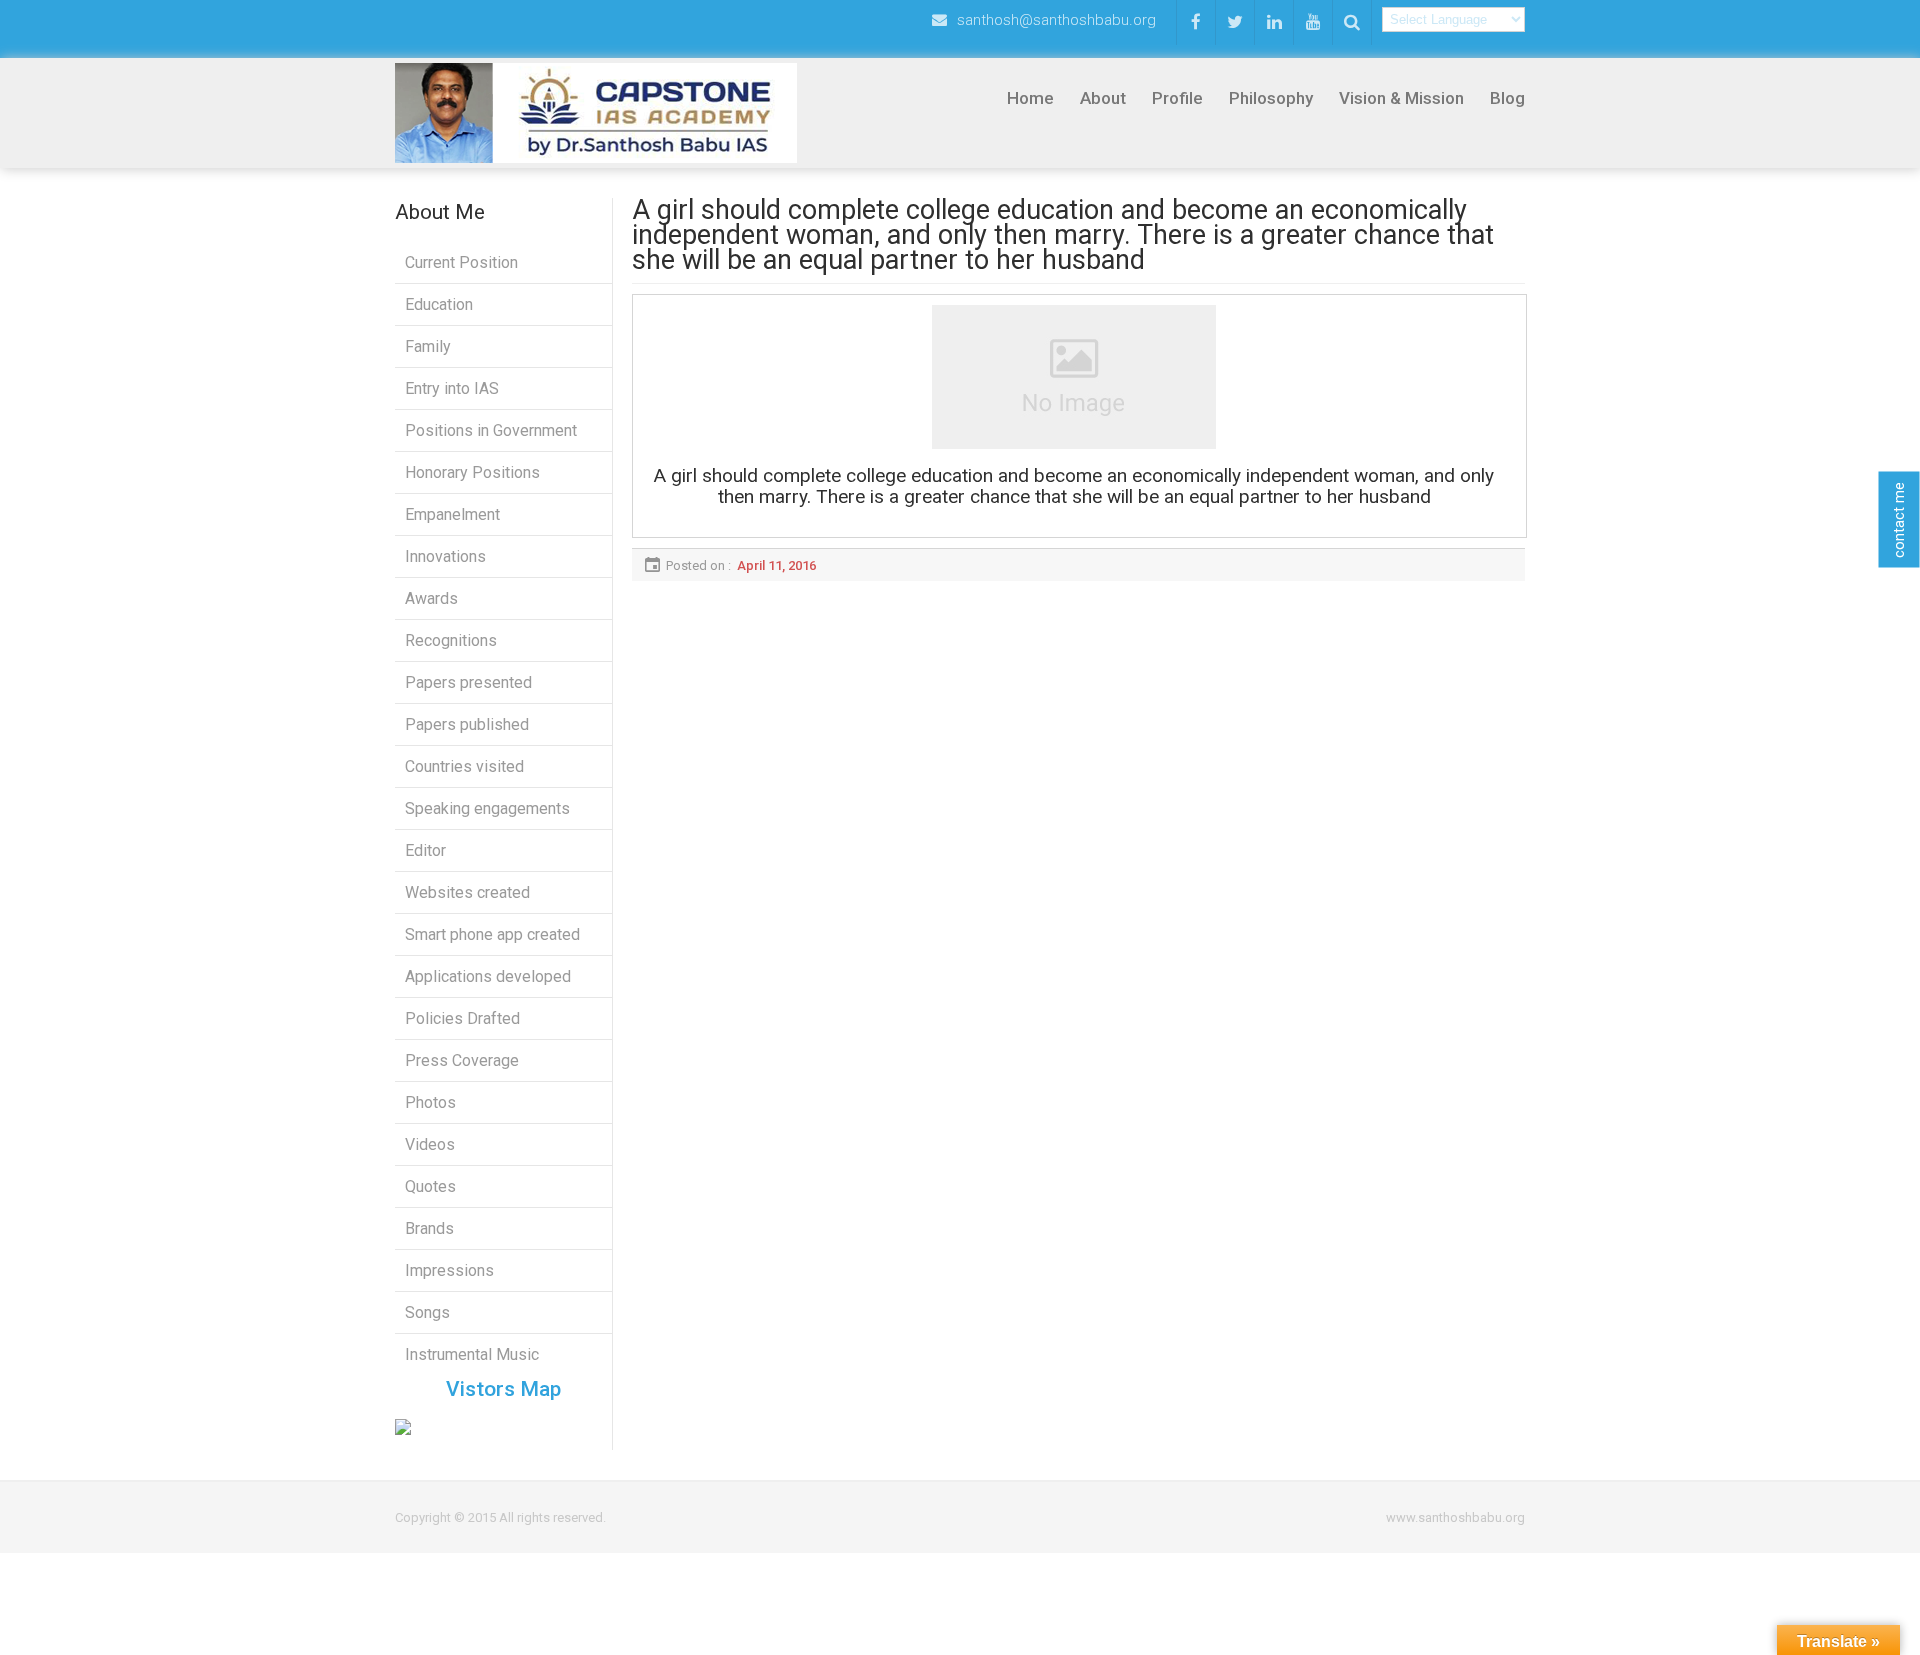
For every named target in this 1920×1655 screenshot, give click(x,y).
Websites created (467, 892)
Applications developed (488, 976)
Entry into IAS (452, 388)
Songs (427, 1312)
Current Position (461, 262)
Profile (1177, 98)
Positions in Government (491, 430)
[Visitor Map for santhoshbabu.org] (503, 1427)
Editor (425, 850)
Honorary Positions (472, 472)
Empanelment (452, 514)
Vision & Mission (1401, 98)
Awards (431, 598)
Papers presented (468, 682)
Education (439, 304)
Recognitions (451, 640)
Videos (430, 1144)
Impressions (449, 1270)
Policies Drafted (462, 1018)
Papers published (467, 724)
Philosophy (1271, 98)
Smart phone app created (492, 934)
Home (1030, 98)
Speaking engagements (487, 808)
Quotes (430, 1186)
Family (428, 346)
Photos (430, 1102)
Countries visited (464, 766)
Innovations (445, 556)
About (1103, 98)
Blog (1507, 98)
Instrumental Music (472, 1354)
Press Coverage (462, 1060)
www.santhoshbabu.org (1455, 1517)
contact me (1899, 519)
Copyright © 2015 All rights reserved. (500, 1517)
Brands (429, 1228)
